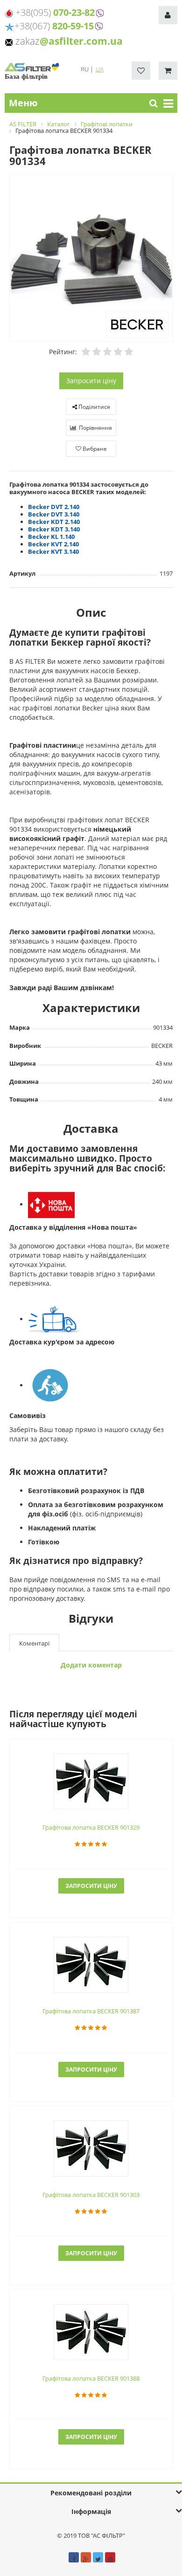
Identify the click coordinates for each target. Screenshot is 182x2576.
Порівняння (95, 428)
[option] (91, 259)
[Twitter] (98, 2557)
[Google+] (86, 2557)
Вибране (94, 449)
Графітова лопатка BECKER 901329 (91, 1827)
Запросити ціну (91, 381)
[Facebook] (74, 2557)
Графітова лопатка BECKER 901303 (91, 2195)
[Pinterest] (110, 2557)
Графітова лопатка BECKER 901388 (91, 2378)
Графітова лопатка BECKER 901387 (91, 2011)
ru (85, 69)
